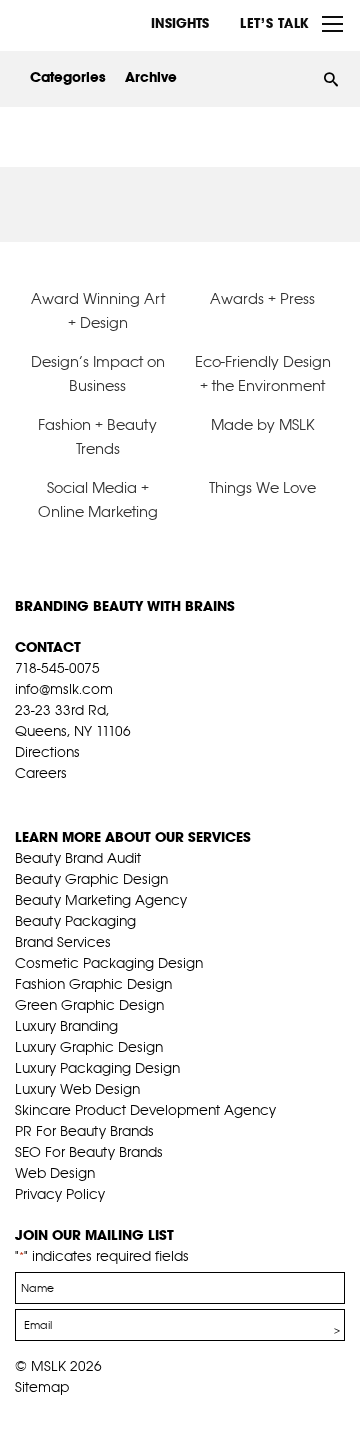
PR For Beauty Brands (84, 1131)
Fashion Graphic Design (93, 984)
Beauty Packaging (75, 921)
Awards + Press (262, 298)
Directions (47, 752)
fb (24, 798)
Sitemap (42, 1387)
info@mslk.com (64, 689)
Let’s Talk (274, 23)
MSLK (90, 24)
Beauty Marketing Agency (101, 900)
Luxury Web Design (77, 1089)
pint (86, 798)
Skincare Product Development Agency (145, 1110)
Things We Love (262, 487)
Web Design (55, 1173)
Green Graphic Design (89, 1005)
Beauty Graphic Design (91, 879)
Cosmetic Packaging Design (109, 963)
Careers (41, 773)
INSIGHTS (180, 23)
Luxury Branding (66, 1026)
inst (117, 798)
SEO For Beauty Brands (89, 1152)
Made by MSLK (263, 424)
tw (55, 798)
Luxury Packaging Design (97, 1068)
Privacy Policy (60, 1194)
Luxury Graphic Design (89, 1047)
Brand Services (63, 942)
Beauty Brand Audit (78, 858)
